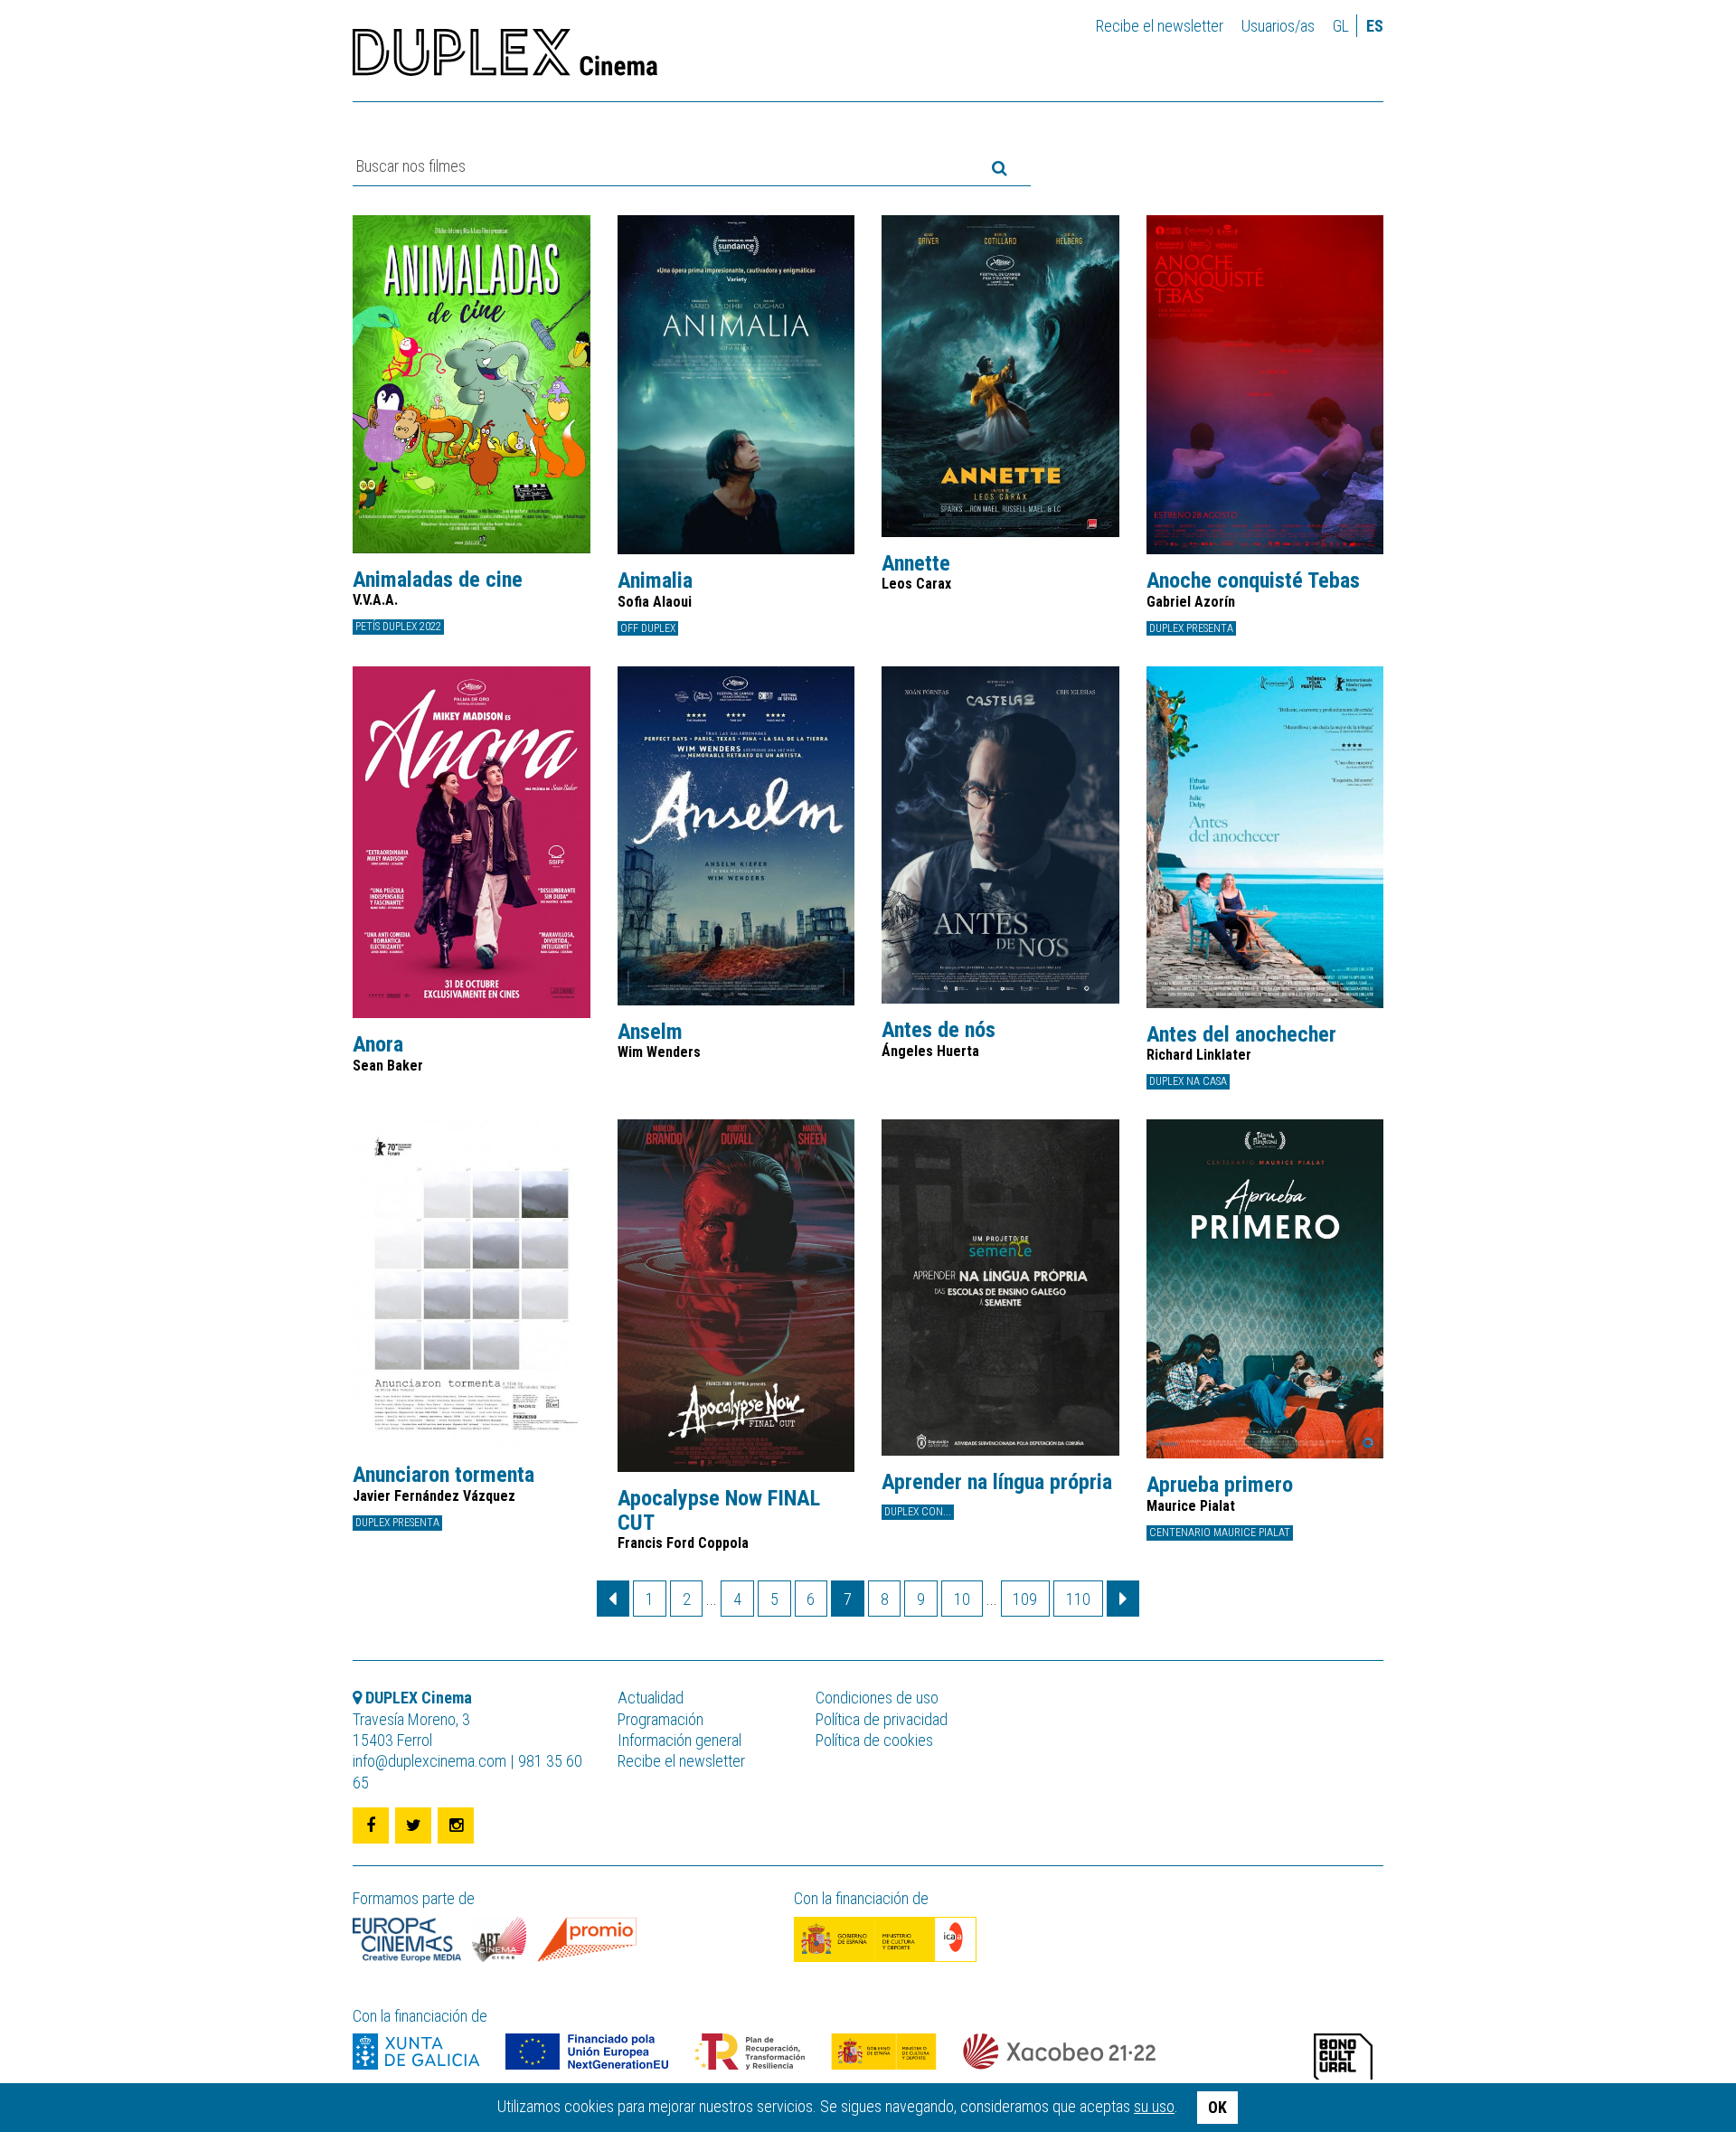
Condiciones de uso (877, 1698)
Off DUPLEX (648, 628)
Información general (679, 1740)
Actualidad (651, 1698)
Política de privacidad (882, 1719)
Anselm (650, 1032)
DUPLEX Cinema (505, 58)
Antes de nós (939, 1030)
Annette (916, 563)
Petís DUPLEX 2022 (398, 627)
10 (962, 1599)
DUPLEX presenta (1191, 628)
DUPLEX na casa (1188, 1081)
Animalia (655, 580)
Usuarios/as (1278, 26)
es (1375, 26)
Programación (660, 1719)
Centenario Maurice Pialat (1220, 1533)
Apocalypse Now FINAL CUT (719, 1510)
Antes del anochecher (1241, 1034)
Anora (378, 1044)
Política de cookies (874, 1740)
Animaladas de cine (438, 580)
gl (1341, 26)
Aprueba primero (1220, 1485)
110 (1078, 1599)
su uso (1154, 2106)
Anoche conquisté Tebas (1253, 580)
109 (1025, 1599)
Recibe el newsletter (1160, 26)
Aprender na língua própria (997, 1482)
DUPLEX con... (918, 1512)
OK (1217, 2107)
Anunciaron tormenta (443, 1475)
